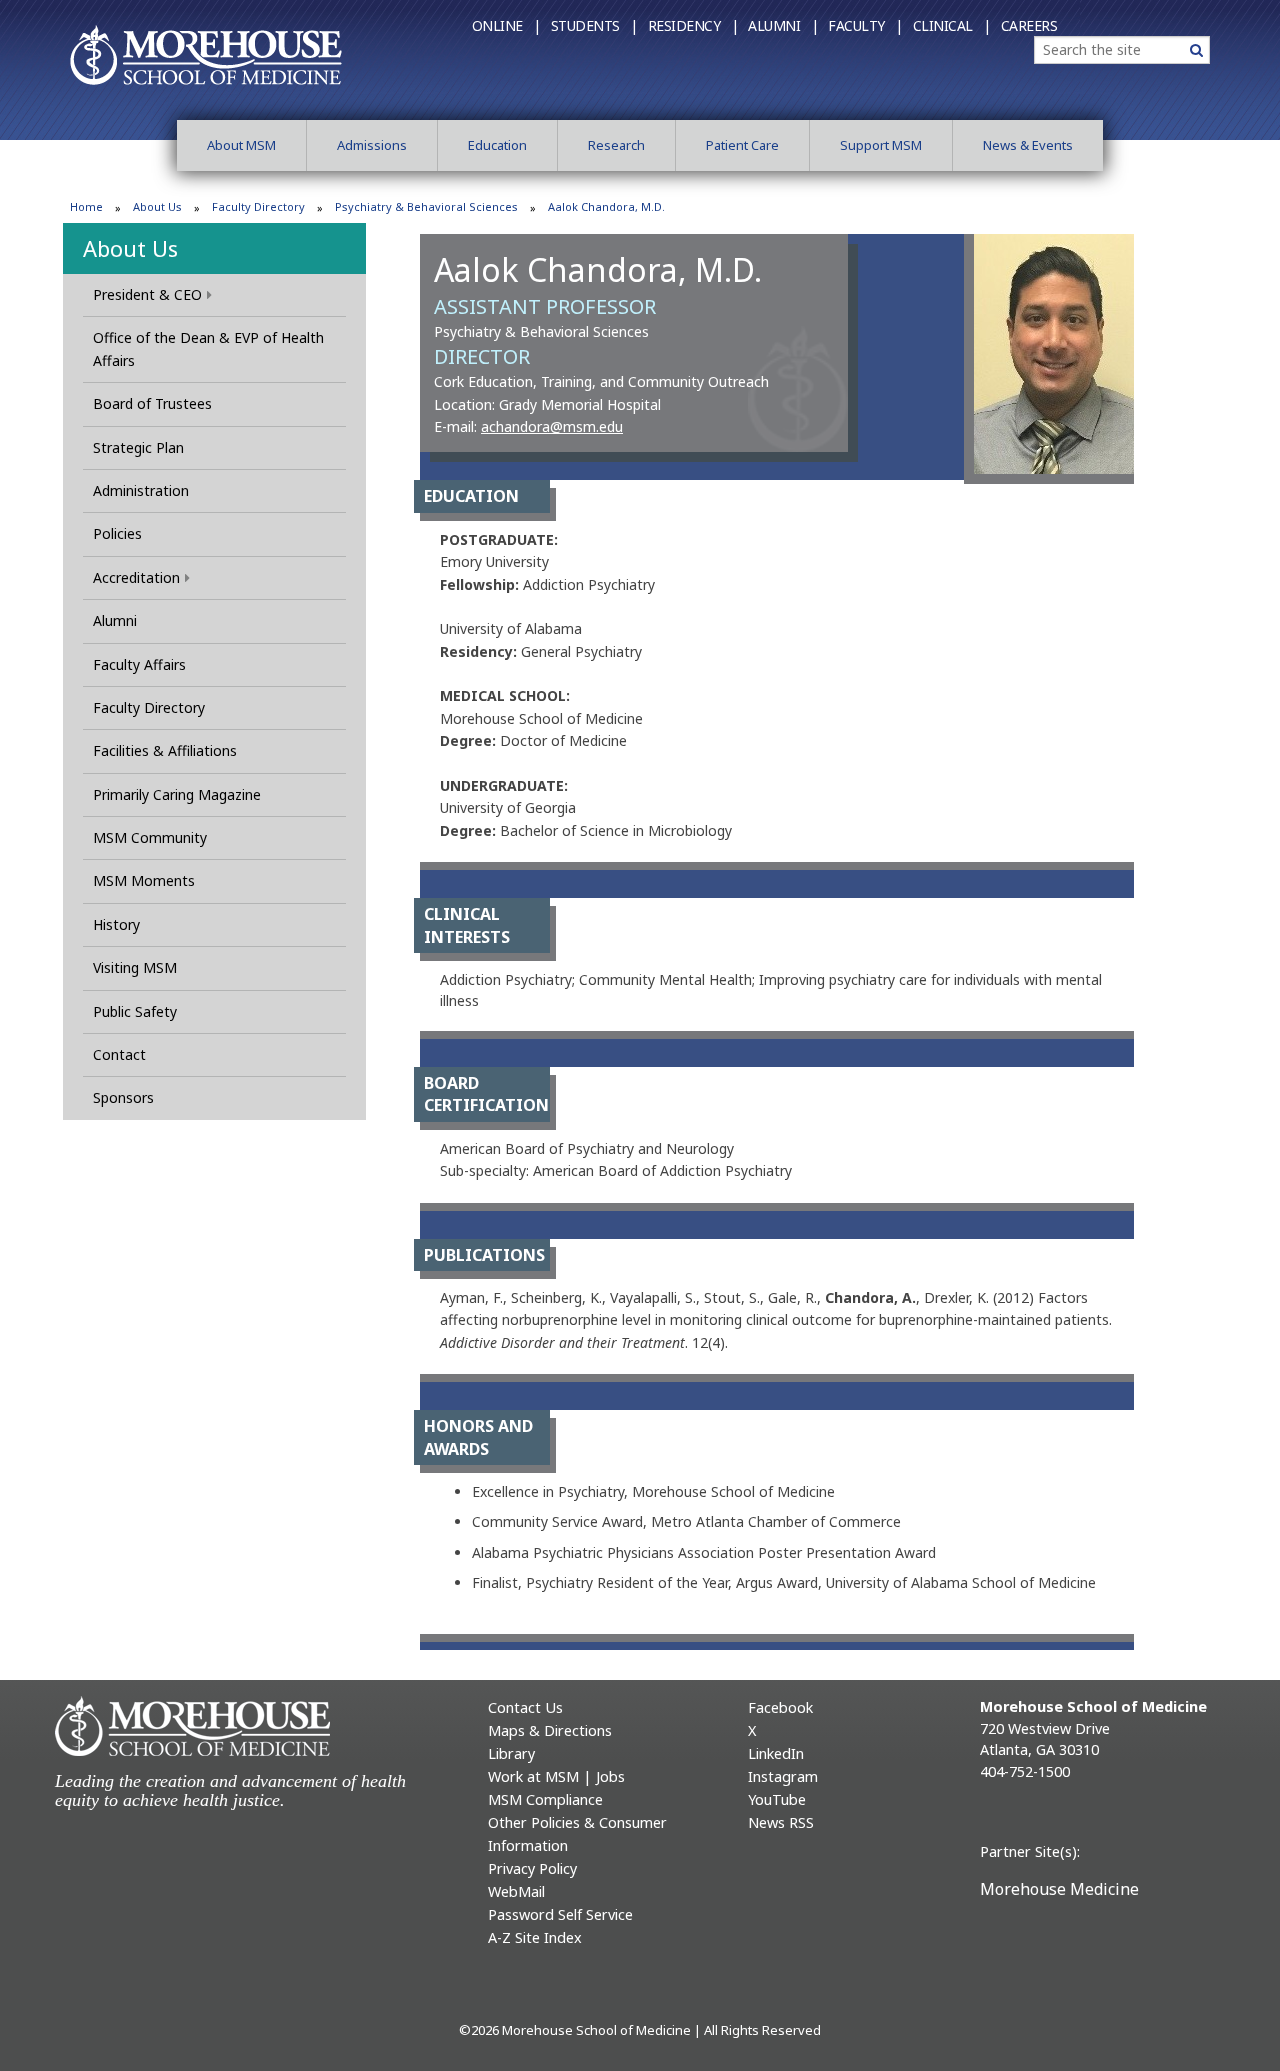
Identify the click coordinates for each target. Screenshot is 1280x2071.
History (116, 924)
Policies (117, 533)
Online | (506, 25)
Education (497, 145)
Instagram (783, 1776)
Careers (1029, 25)
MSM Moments (144, 880)
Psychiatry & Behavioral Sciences (426, 206)
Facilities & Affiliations (165, 750)
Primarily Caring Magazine (177, 794)
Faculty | (865, 25)
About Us (157, 206)
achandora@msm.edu (552, 426)
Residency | (693, 25)
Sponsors (123, 1097)
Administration (141, 490)
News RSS (781, 1822)
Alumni (115, 620)
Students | (594, 25)
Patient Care (742, 145)
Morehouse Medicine (1059, 1889)
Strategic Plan (138, 447)
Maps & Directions (550, 1730)
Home (86, 206)
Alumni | (783, 25)
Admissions (372, 145)
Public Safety (135, 1011)
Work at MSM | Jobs (556, 1776)
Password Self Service (560, 1914)
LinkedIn (776, 1753)
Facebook (780, 1707)
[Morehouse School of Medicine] (206, 54)
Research (616, 145)
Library (511, 1753)
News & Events (1028, 145)
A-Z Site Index (535, 1937)
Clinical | (952, 25)
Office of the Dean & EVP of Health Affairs (208, 348)
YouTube (777, 1799)
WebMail (516, 1891)
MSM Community (150, 837)
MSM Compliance (545, 1799)
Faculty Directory (258, 206)
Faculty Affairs (139, 664)
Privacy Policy (532, 1868)
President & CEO (147, 294)
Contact (119, 1054)
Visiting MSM (135, 967)
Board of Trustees (152, 403)
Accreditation (136, 577)
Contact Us (525, 1707)
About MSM (241, 145)
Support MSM (881, 145)
